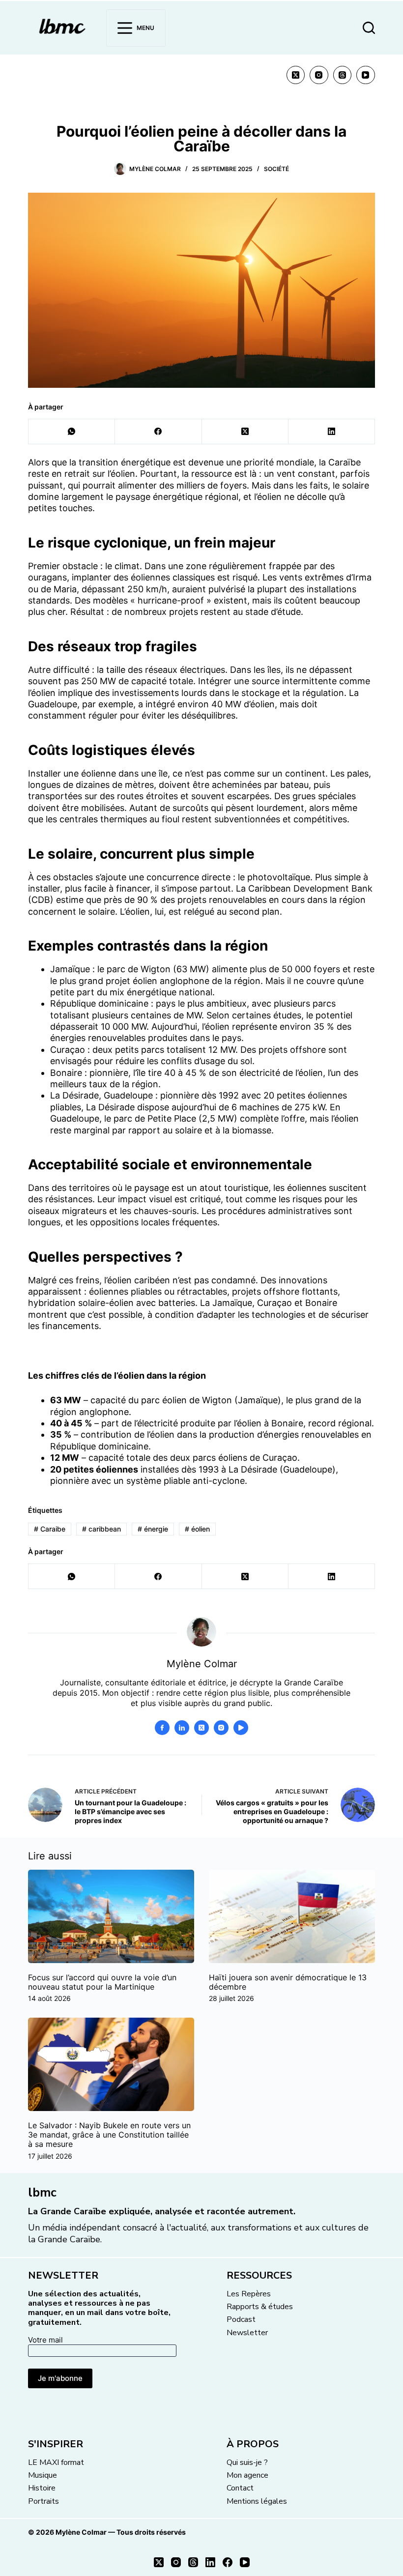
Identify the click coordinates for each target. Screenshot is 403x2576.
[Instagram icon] (221, 1728)
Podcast (241, 2319)
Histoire (42, 2488)
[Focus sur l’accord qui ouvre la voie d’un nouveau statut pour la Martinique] (111, 1916)
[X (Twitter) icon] (201, 1728)
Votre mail (45, 2340)
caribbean (101, 1529)
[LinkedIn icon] (182, 1728)
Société (276, 169)
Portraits (43, 2501)
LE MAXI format (56, 2462)
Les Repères (249, 2294)
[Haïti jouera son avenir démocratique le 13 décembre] (292, 1916)
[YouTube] (366, 75)
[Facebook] (158, 432)
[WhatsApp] (72, 432)
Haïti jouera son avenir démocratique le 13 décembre (288, 1982)
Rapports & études (260, 2307)
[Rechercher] (369, 28)
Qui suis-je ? (247, 2462)
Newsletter (247, 2333)
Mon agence (247, 2475)
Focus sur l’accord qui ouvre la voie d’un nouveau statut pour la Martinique (102, 1982)
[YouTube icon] (241, 1728)
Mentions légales (257, 2501)
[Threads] (343, 75)
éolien (197, 1529)
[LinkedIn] (332, 432)
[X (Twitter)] (296, 75)
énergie (153, 1529)
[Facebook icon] (162, 1728)
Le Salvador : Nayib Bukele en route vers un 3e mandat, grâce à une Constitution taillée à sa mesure (109, 2135)
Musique (43, 2475)
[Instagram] (319, 75)
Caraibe (50, 1529)
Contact (240, 2488)
